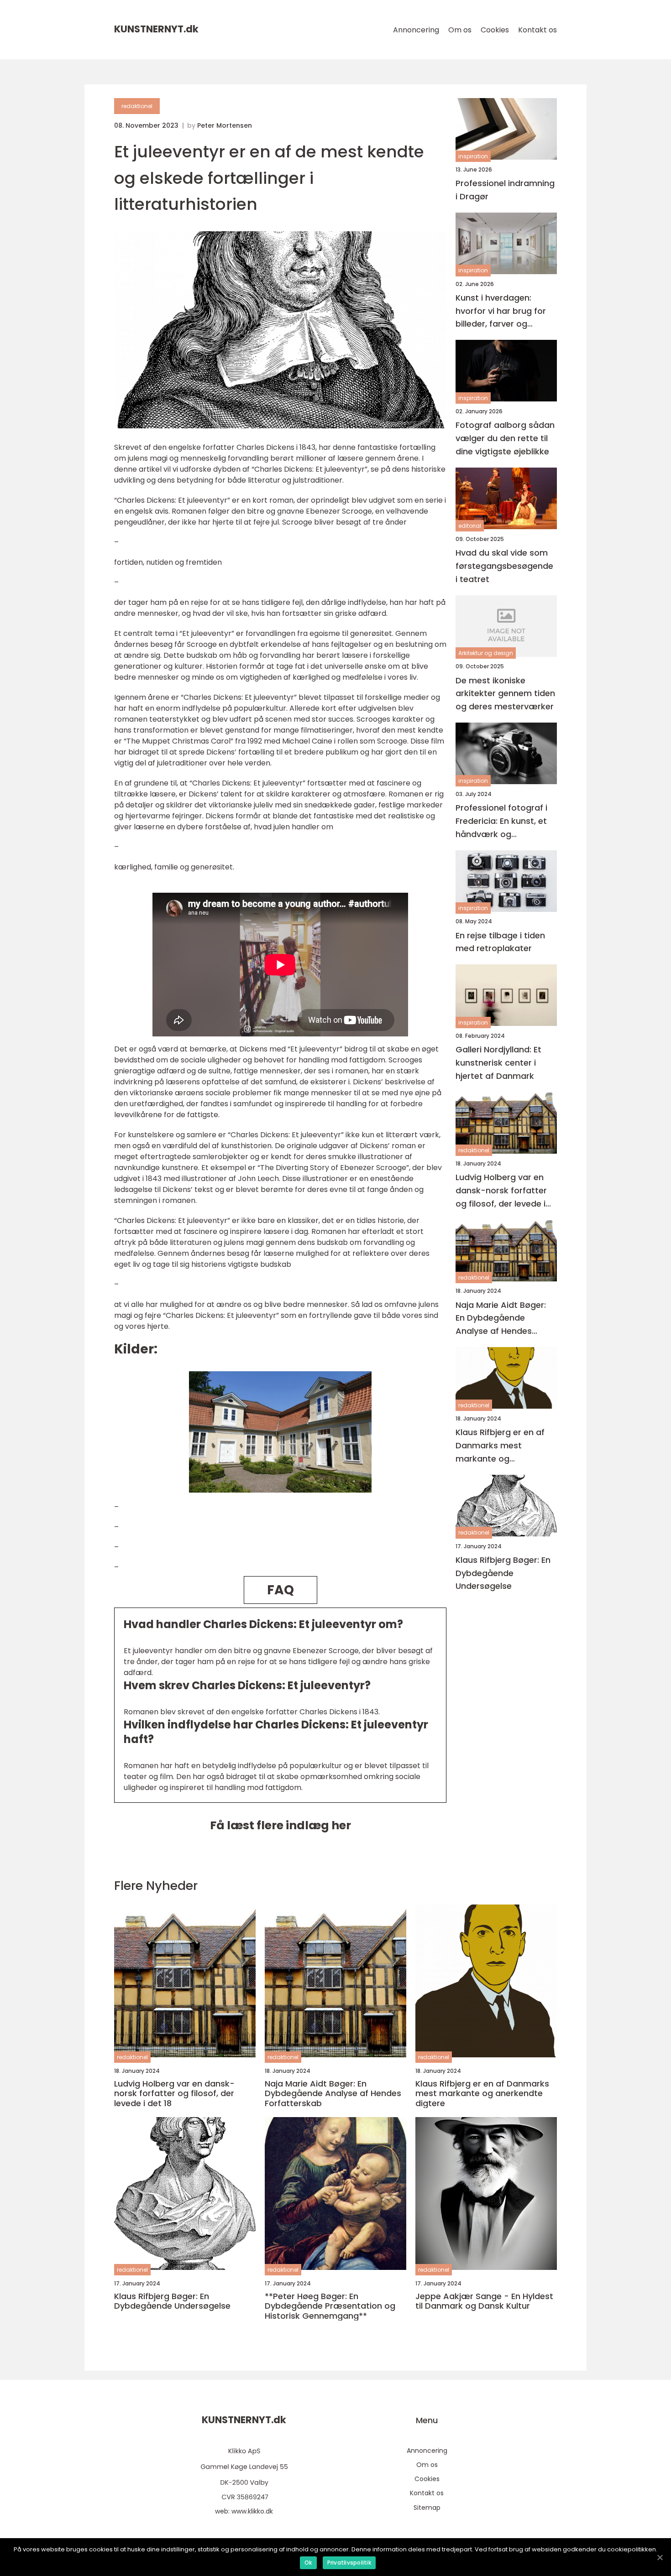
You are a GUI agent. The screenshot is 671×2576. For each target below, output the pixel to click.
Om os (460, 30)
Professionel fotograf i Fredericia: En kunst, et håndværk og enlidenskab (501, 821)
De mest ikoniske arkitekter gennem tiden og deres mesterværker (505, 694)
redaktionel (137, 106)
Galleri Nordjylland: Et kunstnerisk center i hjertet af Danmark (498, 1063)
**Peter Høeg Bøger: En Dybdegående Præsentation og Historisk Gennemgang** (330, 2306)
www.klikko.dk (252, 2511)
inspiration (473, 156)
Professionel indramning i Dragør (505, 190)
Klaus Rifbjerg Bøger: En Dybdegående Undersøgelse (503, 1573)
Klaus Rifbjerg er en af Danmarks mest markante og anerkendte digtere (500, 1446)
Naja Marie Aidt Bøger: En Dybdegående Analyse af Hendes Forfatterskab (501, 1319)
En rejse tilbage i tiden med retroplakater (500, 942)
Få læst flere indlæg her (280, 1825)
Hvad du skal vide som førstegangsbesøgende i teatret (504, 566)
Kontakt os (537, 30)
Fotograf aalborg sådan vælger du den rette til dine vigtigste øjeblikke (505, 439)
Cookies (495, 30)
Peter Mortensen (225, 125)
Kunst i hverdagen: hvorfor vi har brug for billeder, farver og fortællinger (501, 311)
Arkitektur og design (486, 653)
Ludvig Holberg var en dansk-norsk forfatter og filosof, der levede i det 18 (501, 1191)
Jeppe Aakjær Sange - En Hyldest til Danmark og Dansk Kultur (484, 2301)
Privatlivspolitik (349, 2563)
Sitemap (427, 2508)
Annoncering (416, 30)
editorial (470, 526)
